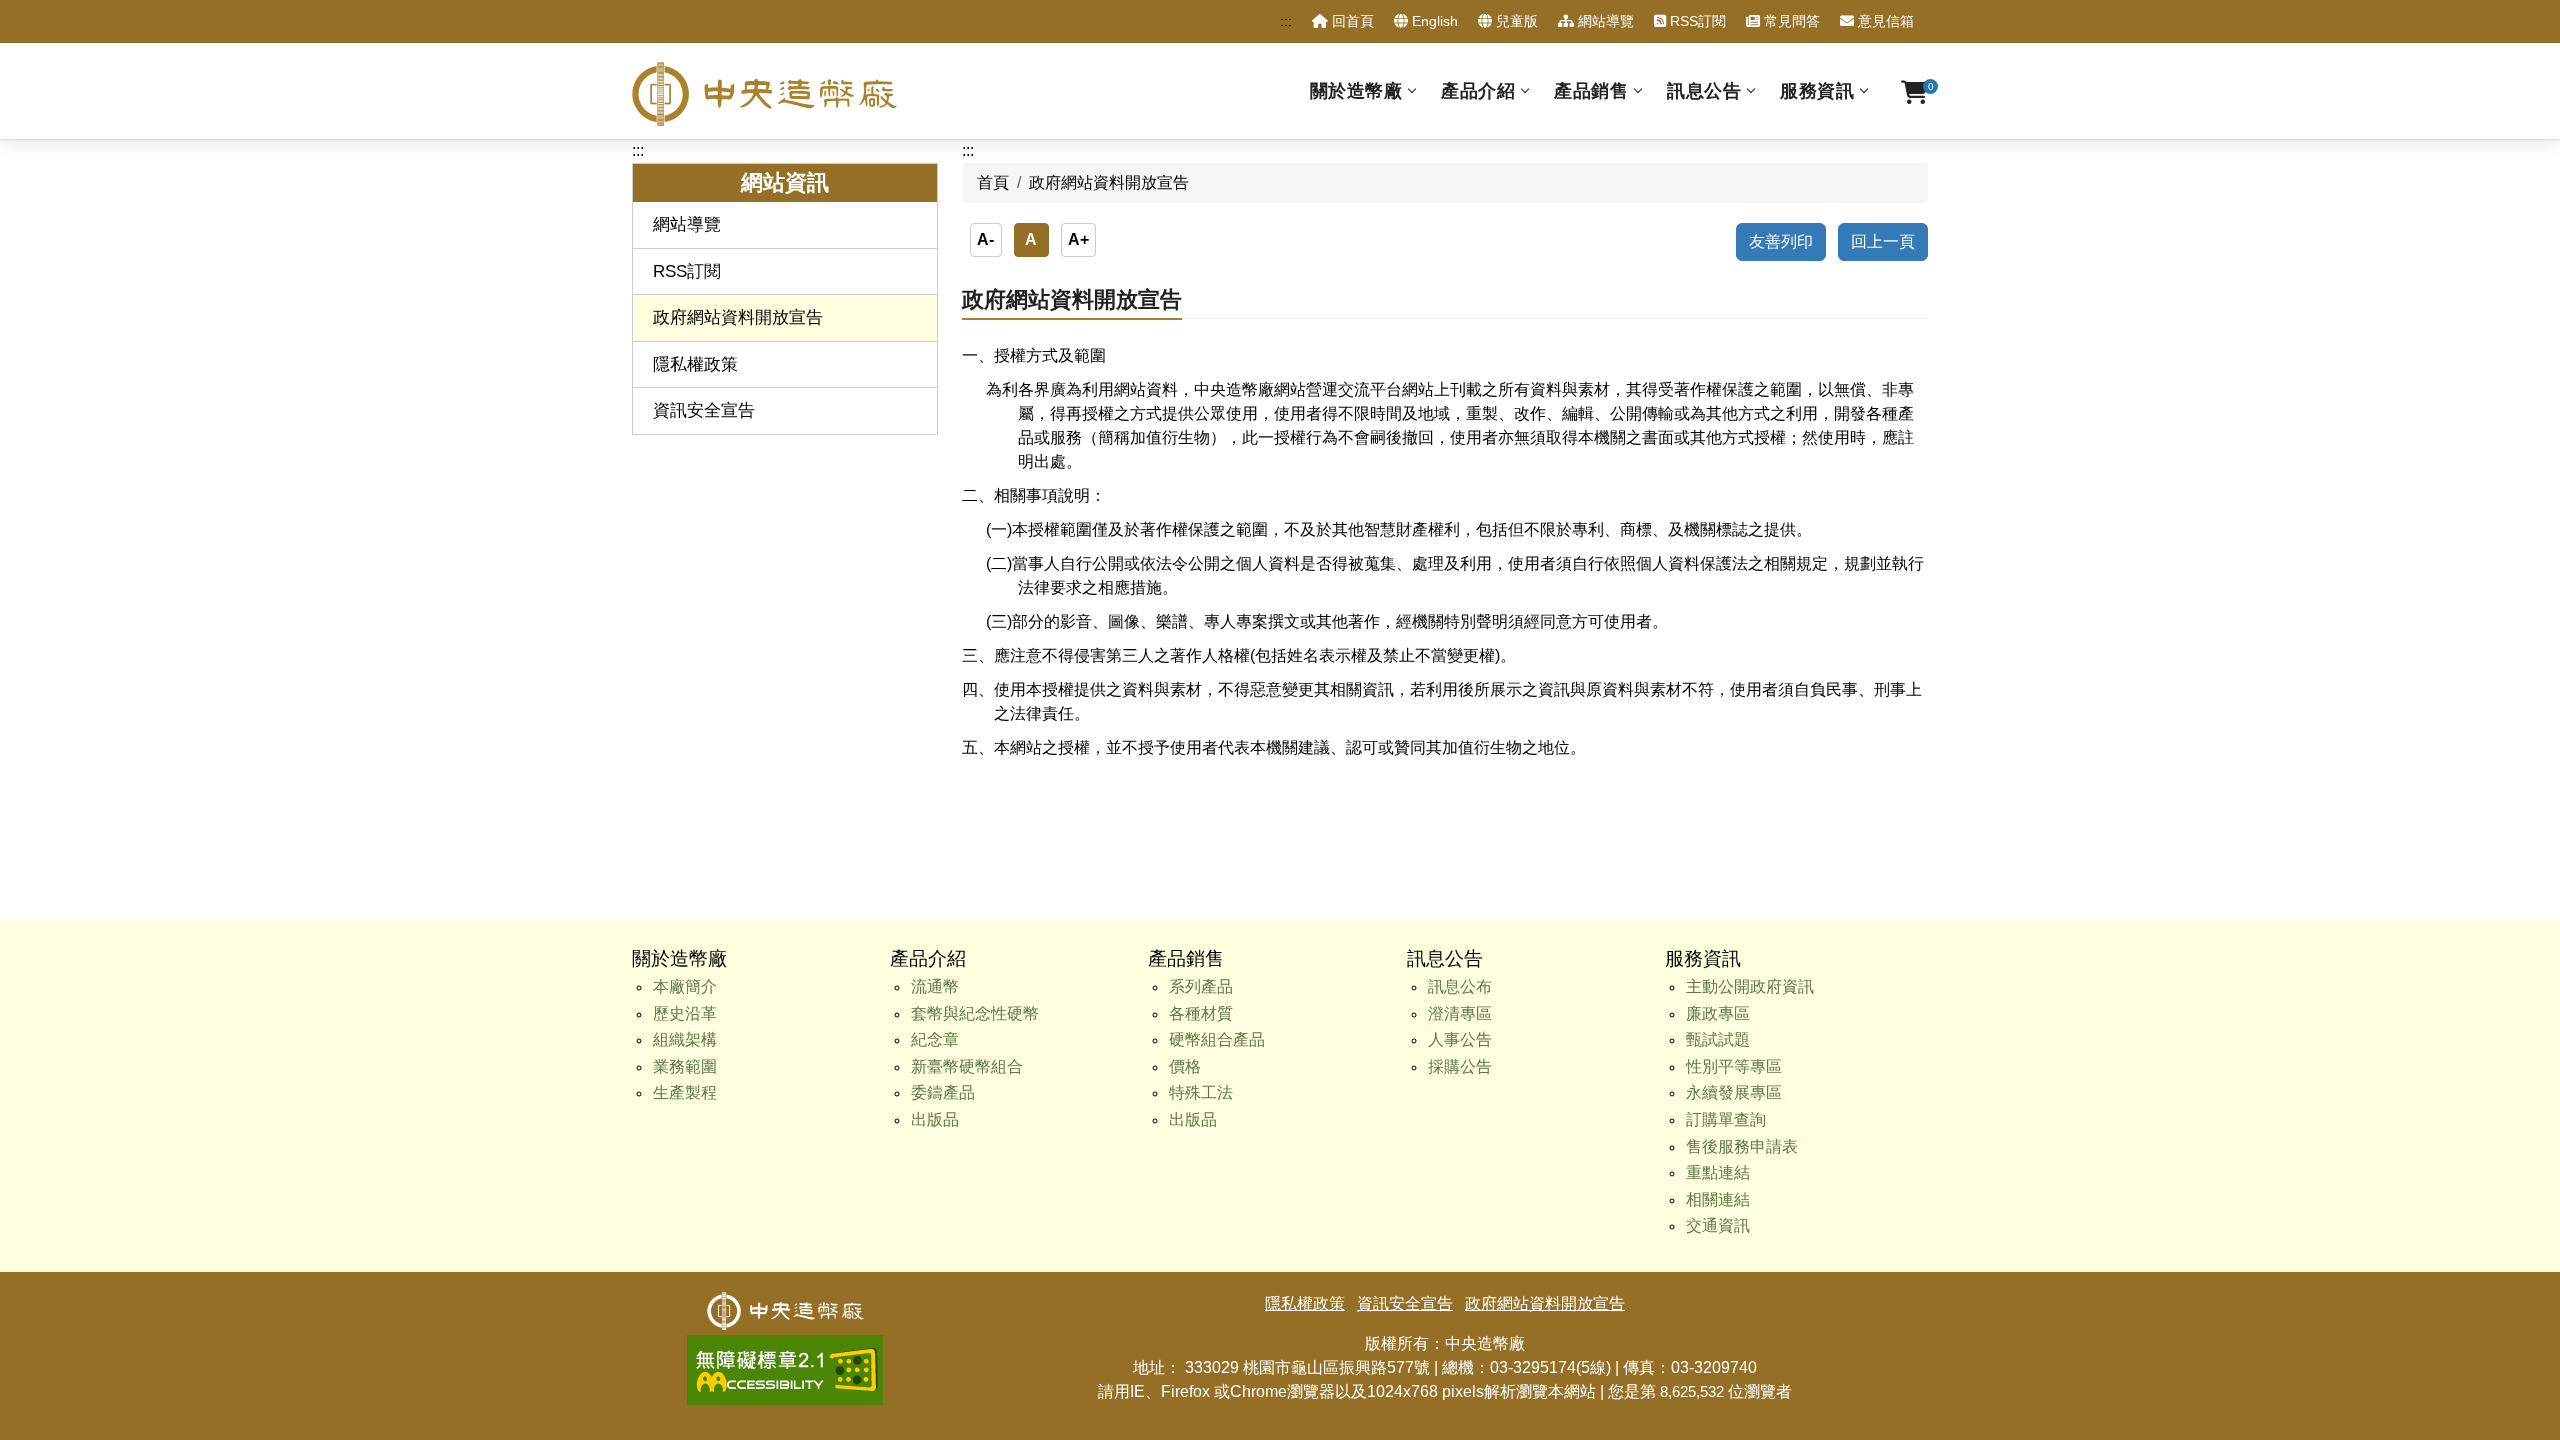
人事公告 (1460, 1039)
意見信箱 (1884, 21)
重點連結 (1718, 1172)
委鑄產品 (943, 1092)
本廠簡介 (685, 986)
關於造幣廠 (1356, 91)
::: (1286, 21)
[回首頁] (785, 1303)
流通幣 (935, 986)
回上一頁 (1883, 241)
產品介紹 (1478, 91)
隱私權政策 (695, 364)
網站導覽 (1604, 21)
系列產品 (1201, 986)
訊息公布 (1460, 986)
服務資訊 (1817, 91)
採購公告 (1460, 1066)
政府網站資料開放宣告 (738, 317)
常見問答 (1790, 21)
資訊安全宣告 (704, 410)
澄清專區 (1460, 1013)
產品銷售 (1591, 91)
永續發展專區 (1734, 1092)
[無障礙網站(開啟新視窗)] (785, 1346)
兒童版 (1515, 21)
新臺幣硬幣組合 (967, 1066)
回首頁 (1351, 21)
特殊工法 (1201, 1092)
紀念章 (935, 1039)
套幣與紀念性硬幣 (975, 1013)
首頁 (993, 182)
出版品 (935, 1119)
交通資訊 (1718, 1225)
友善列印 (1781, 241)
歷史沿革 (685, 1013)
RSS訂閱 (1696, 21)
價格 (1185, 1066)
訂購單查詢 (1726, 1119)
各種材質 (1201, 1013)
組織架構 (685, 1039)
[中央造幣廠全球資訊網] (764, 94)
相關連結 (1718, 1199)
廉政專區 (1718, 1013)
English (1433, 21)
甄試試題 (1718, 1039)
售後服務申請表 (1742, 1146)
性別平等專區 (1734, 1066)
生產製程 (685, 1092)
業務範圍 (685, 1066)
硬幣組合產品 (1217, 1039)
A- (985, 239)
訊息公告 (1704, 91)
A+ (1078, 239)
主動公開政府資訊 (1750, 986)
